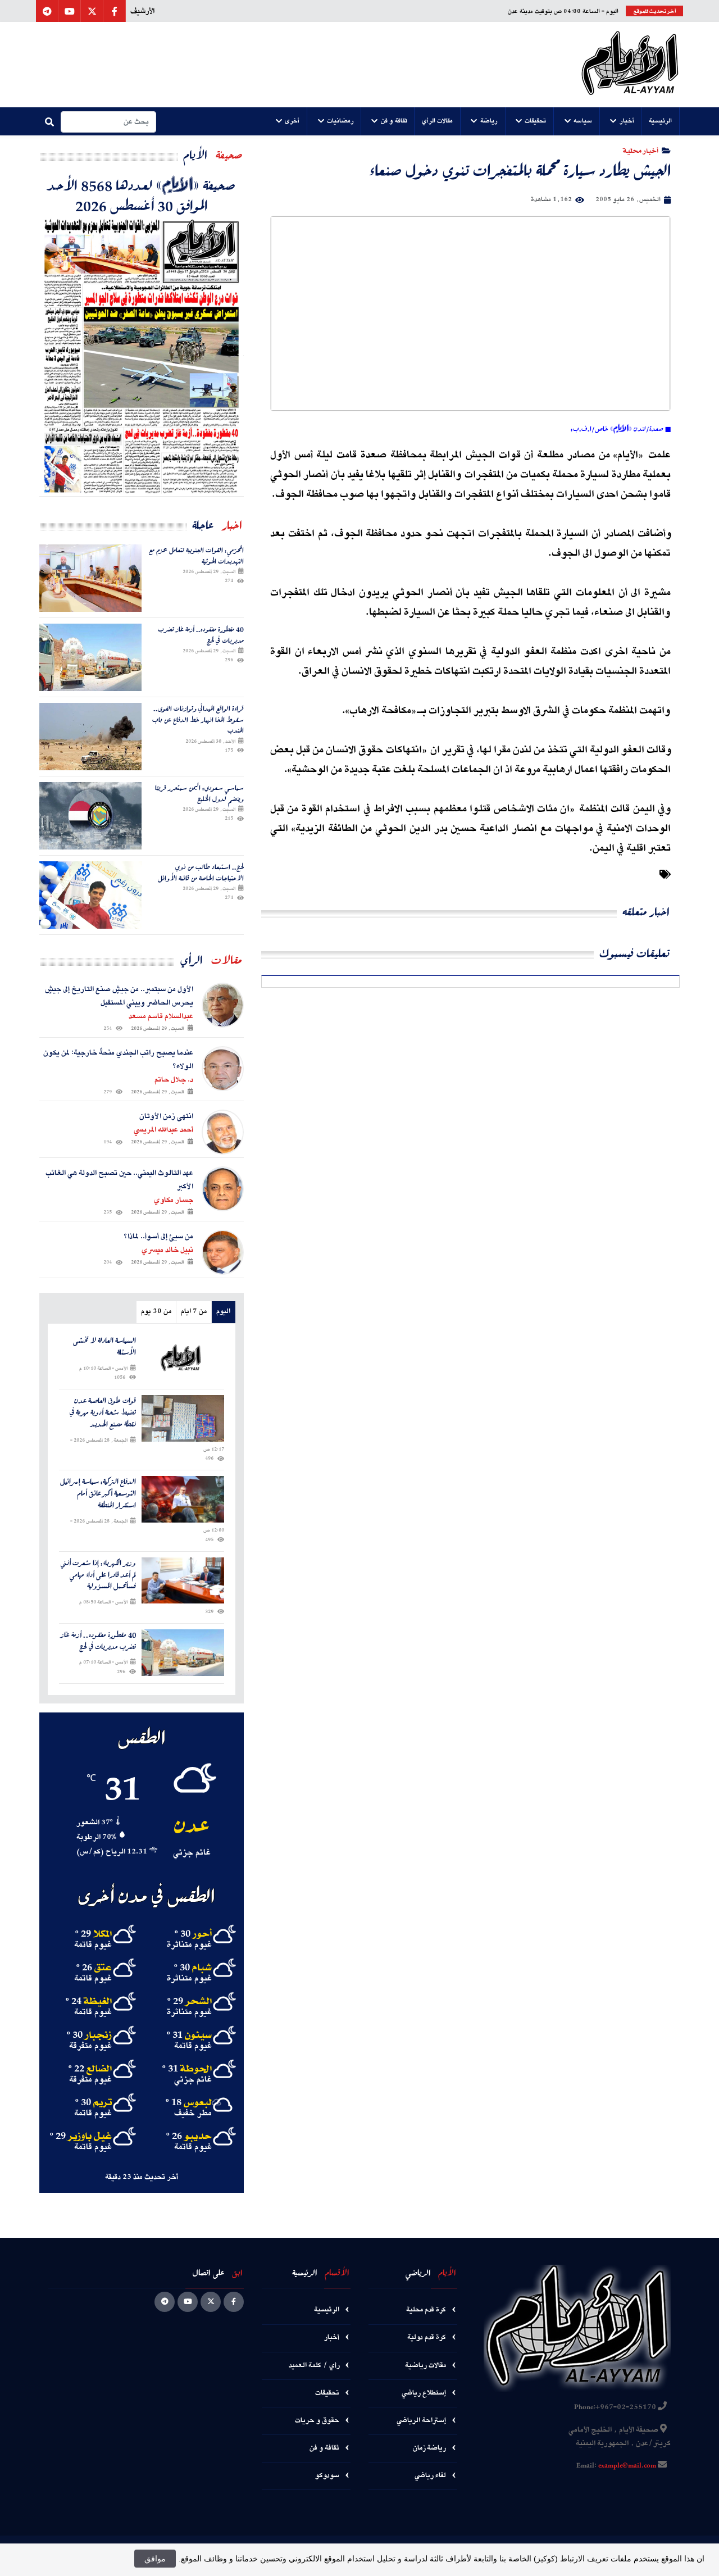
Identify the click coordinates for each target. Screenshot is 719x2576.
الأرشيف (142, 11)
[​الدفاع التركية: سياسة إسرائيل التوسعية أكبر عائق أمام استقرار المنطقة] (183, 1499)
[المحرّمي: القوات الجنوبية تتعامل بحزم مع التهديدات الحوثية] (90, 578)
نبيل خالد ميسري (167, 1250)
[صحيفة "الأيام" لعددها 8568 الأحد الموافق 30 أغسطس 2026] (142, 356)
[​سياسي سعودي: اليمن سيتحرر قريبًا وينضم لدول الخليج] (90, 816)
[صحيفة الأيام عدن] (630, 65)
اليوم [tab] (223, 1312)
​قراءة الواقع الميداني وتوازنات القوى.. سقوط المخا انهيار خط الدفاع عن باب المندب (198, 719)
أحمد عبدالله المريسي (163, 1130)
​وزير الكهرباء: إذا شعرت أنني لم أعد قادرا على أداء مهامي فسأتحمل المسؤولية (98, 1575)
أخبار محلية (641, 150)
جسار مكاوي (174, 1200)
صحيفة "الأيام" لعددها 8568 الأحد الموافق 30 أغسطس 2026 (142, 195)
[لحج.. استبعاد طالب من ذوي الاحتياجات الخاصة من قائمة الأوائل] (90, 895)
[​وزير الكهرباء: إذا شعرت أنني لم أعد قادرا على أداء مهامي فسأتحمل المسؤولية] (183, 1581)
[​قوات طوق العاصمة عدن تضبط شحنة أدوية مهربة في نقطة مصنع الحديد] (183, 1418)
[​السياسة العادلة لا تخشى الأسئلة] (183, 1358)
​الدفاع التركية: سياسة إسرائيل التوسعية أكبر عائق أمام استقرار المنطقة (98, 1493)
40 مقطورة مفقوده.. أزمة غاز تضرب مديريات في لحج (201, 635)
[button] (661, 121)
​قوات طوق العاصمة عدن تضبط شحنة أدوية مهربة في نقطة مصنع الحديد (103, 1412)
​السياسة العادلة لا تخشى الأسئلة (104, 1347)
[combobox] (108, 122)
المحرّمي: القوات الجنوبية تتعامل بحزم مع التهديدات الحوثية (196, 555)
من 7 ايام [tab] (194, 1312)
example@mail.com (627, 2466)
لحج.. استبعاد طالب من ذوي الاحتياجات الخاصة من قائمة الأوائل (201, 872)
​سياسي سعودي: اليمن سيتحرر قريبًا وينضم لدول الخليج (199, 793)
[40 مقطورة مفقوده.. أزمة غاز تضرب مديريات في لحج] (90, 657)
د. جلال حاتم (174, 1080)
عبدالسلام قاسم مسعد (161, 1016)
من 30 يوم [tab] (156, 1312)
